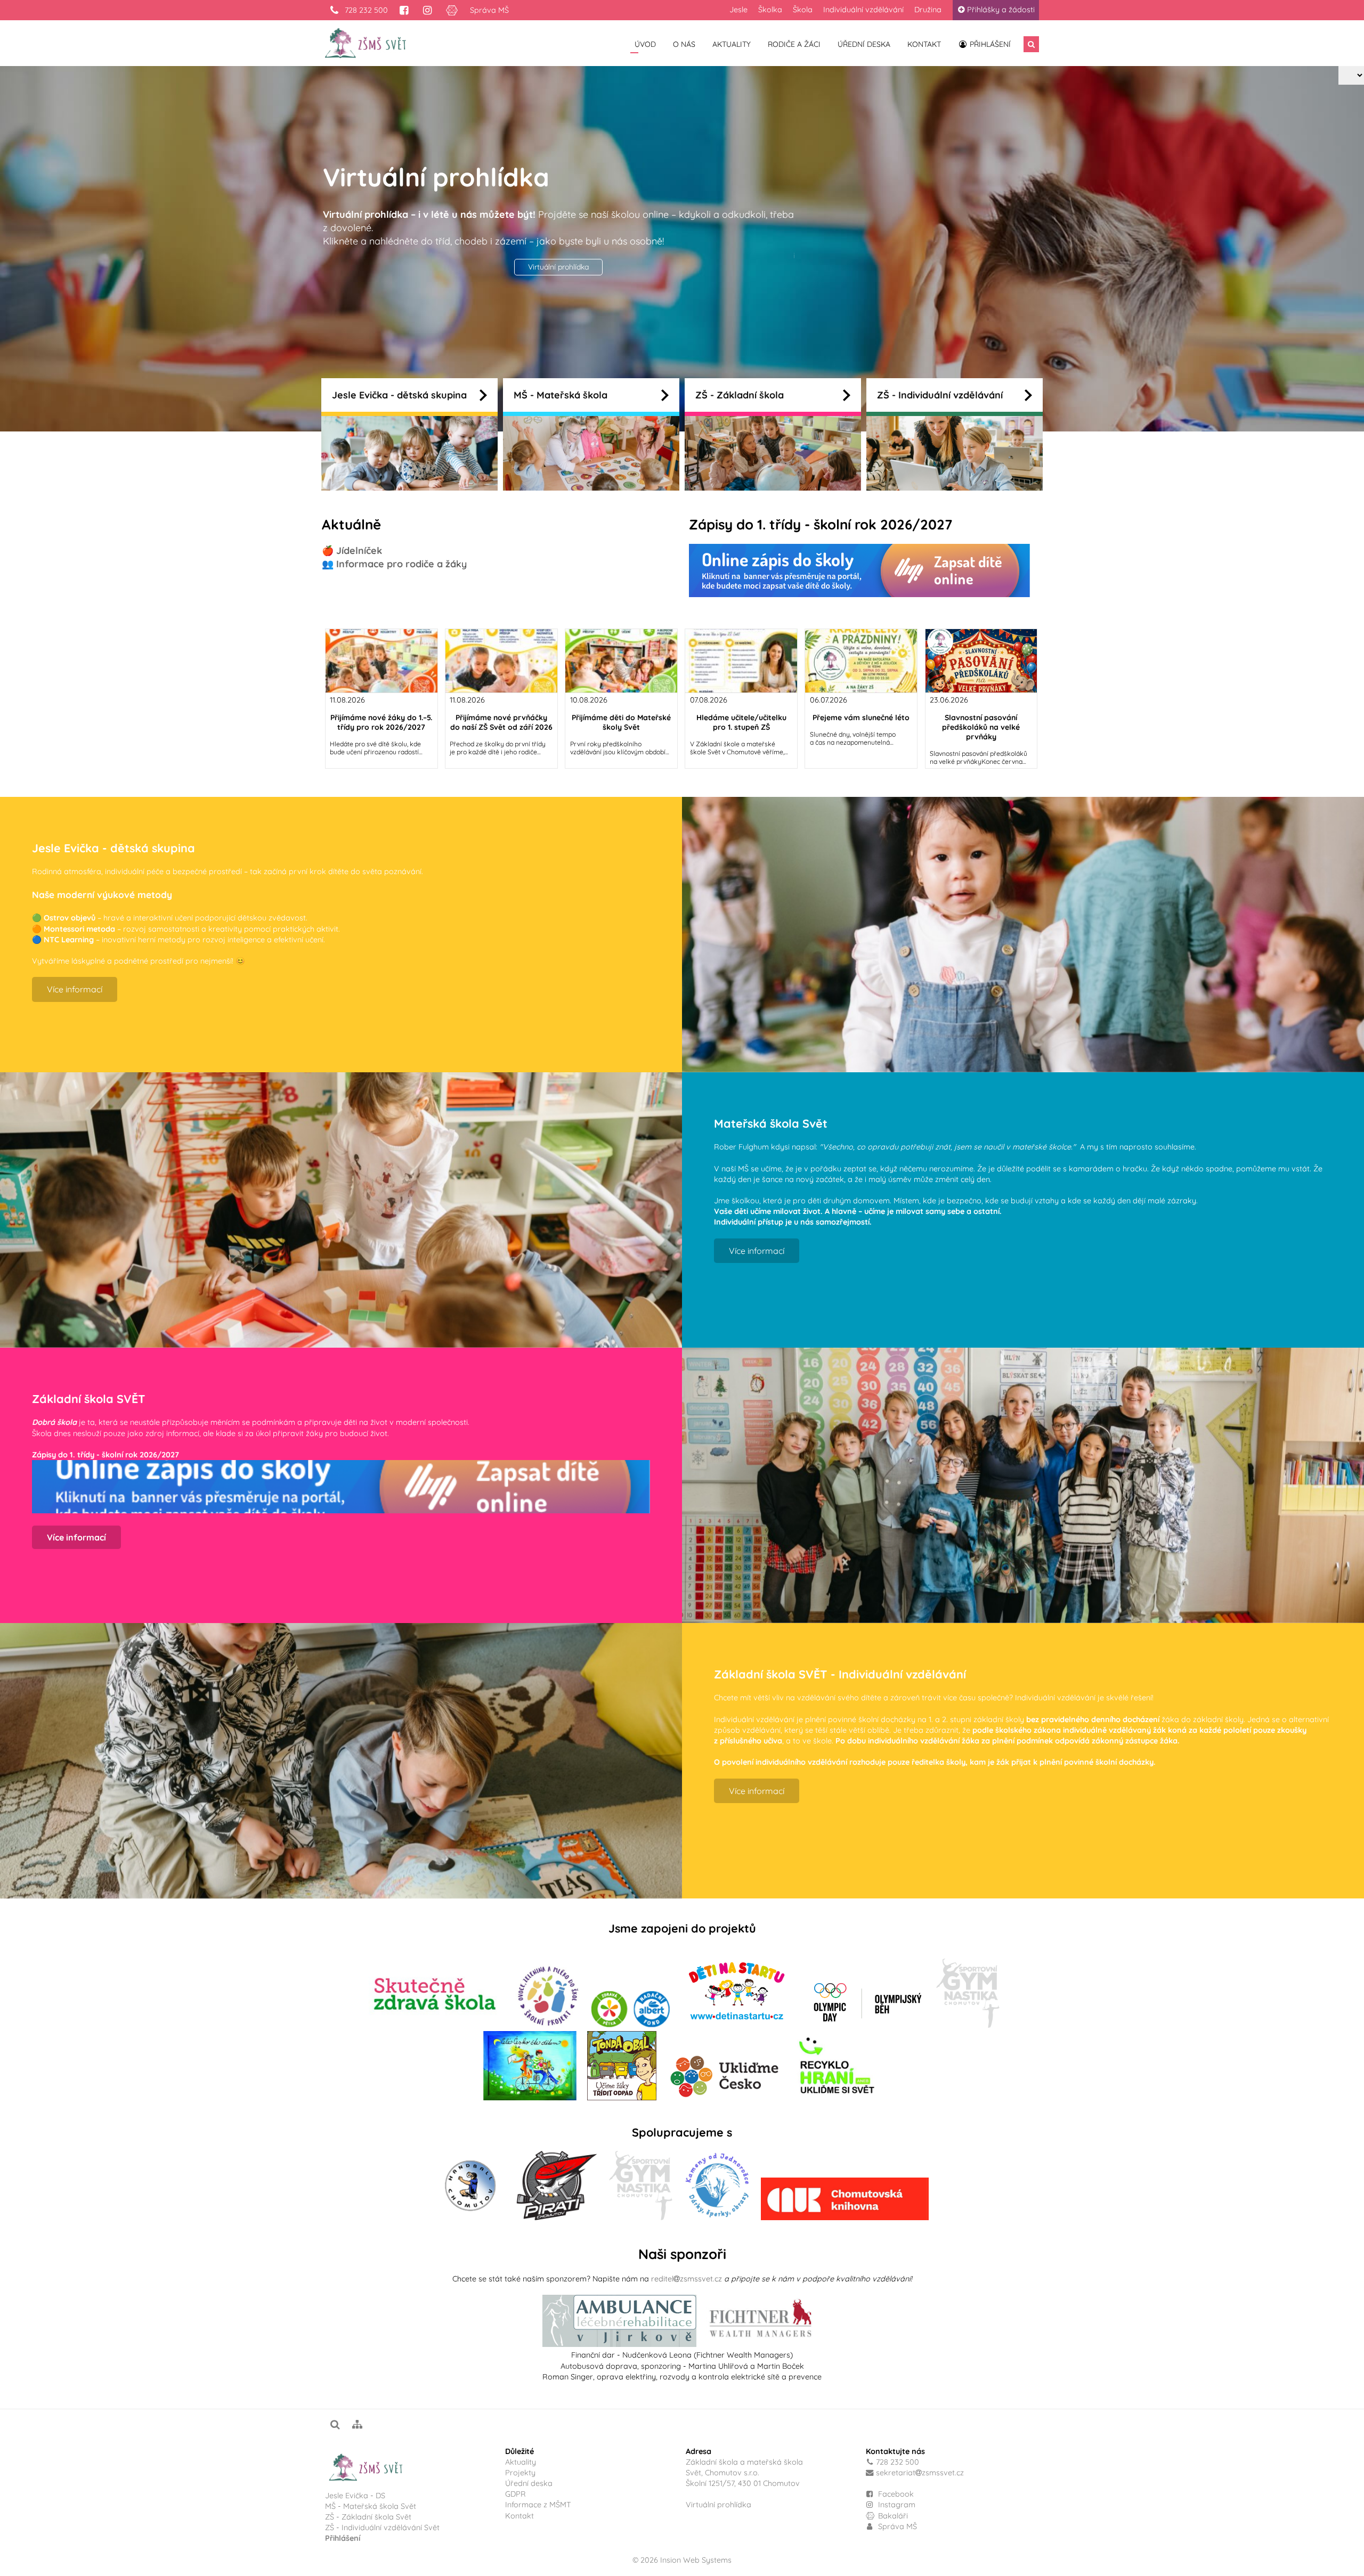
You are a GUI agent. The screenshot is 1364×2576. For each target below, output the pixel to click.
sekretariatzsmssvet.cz (920, 2473)
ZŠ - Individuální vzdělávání (940, 395)
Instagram (896, 2505)
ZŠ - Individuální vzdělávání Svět (383, 2528)
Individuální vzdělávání (863, 10)
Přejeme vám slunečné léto (861, 718)
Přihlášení (989, 44)
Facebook (896, 2494)
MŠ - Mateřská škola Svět (371, 2506)
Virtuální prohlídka (718, 2505)
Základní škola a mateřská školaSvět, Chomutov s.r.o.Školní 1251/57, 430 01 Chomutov (744, 2473)
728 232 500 (365, 10)
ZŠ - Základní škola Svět (368, 2517)
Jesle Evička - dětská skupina (399, 395)
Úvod (645, 44)
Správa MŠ (489, 10)
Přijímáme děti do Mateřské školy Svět (621, 722)
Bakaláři (892, 2516)
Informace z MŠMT (538, 2505)
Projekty (520, 2473)
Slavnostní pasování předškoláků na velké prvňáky (981, 727)
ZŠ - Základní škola (740, 395)
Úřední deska (864, 44)
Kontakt (924, 44)
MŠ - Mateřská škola (561, 395)
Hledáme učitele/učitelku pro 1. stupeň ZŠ (741, 722)
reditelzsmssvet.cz (687, 2279)
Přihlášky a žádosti (1001, 10)
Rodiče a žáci (794, 44)
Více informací (558, 289)
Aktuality (732, 44)
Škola (803, 10)
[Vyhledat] (1031, 44)
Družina (928, 10)
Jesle (738, 10)
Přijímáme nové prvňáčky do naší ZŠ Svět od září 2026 (501, 722)
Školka (770, 10)
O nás (684, 44)
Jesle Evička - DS (355, 2496)
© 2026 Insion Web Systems (682, 2560)
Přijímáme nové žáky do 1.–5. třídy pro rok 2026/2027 (381, 722)
